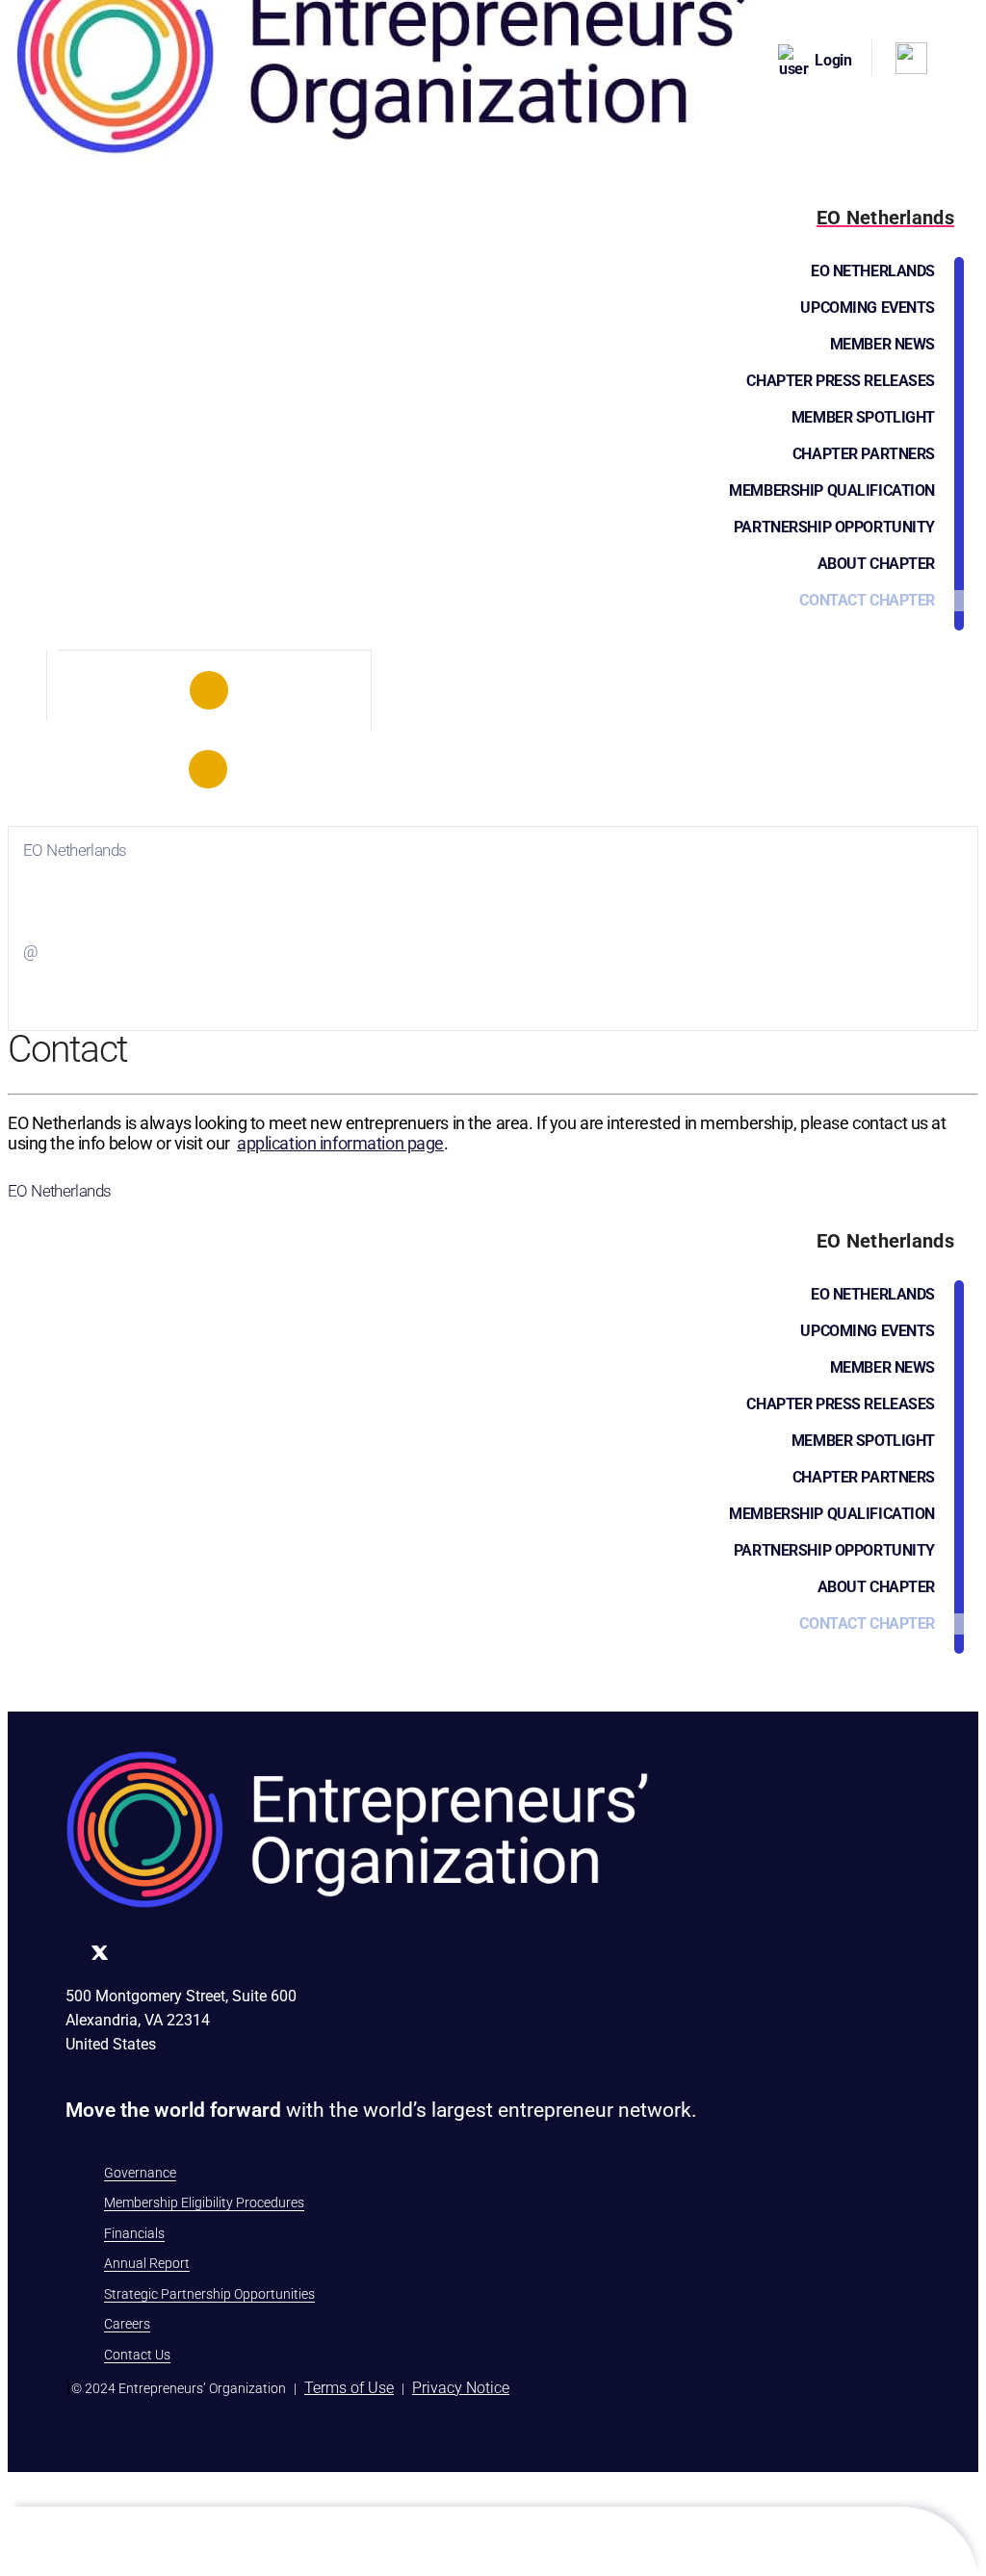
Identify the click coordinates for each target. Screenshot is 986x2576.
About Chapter (876, 564)
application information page (340, 1143)
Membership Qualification (832, 490)
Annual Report (147, 2263)
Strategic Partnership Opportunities (209, 2294)
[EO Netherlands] (209, 690)
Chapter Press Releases (841, 381)
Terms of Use (349, 2388)
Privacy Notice (461, 2388)
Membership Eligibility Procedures (204, 2202)
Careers (127, 2324)
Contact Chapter (867, 600)
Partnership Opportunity (834, 527)
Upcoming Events (868, 308)
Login (833, 60)
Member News (882, 344)
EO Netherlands (873, 271)
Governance (140, 2173)
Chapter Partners (864, 454)
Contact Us (137, 2355)
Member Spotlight (863, 417)
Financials (134, 2233)
